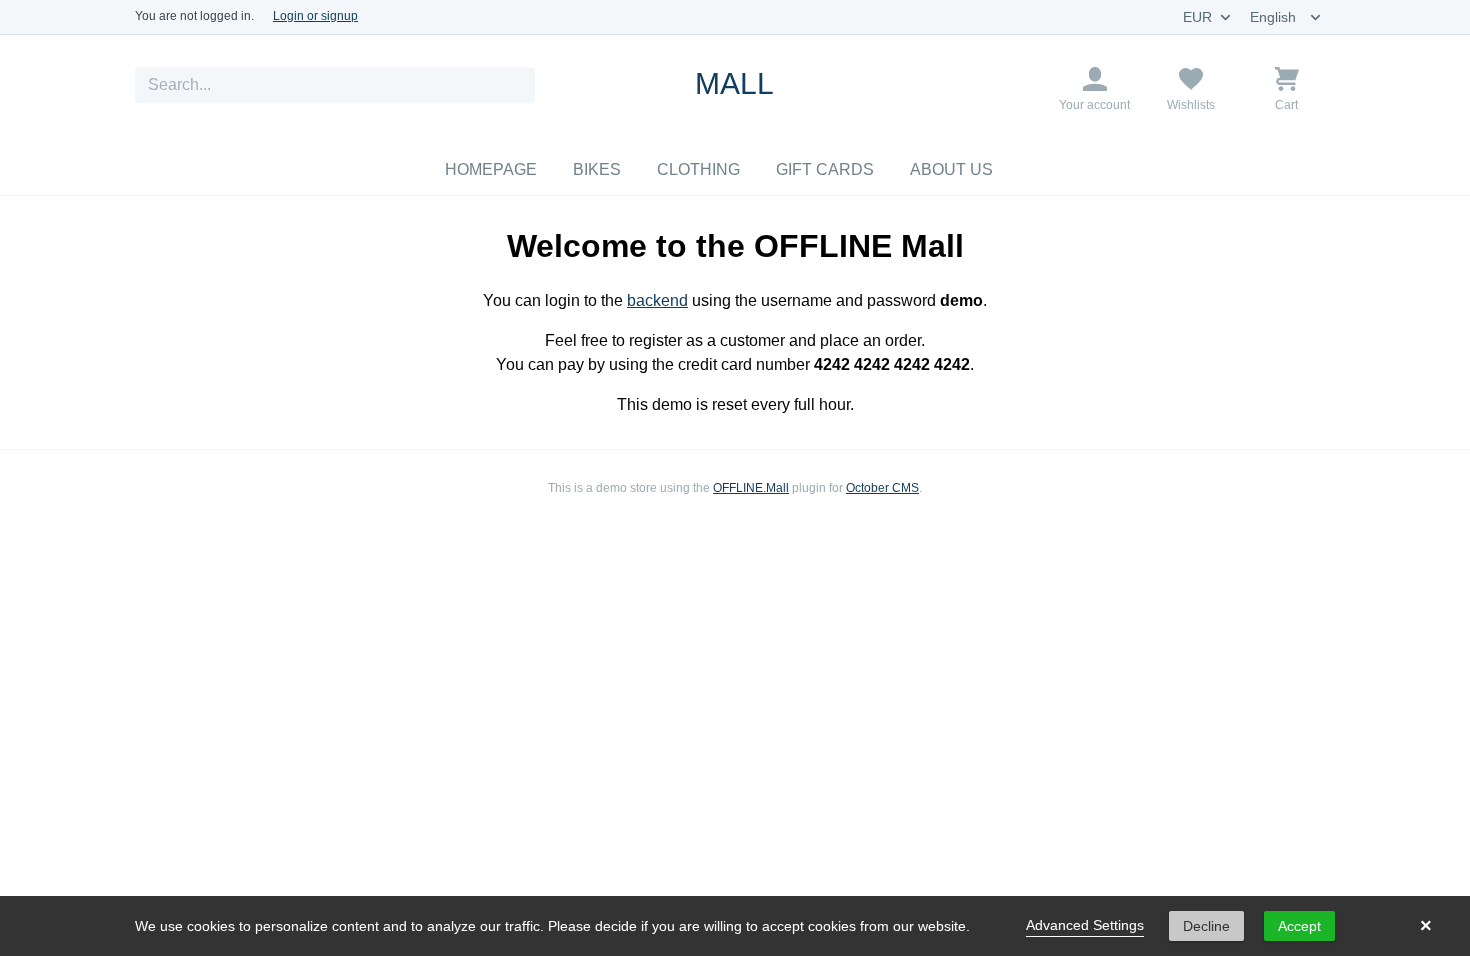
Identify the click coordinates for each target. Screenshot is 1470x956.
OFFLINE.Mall (751, 488)
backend (657, 300)
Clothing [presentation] (698, 169)
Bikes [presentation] (597, 169)
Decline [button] (1206, 926)
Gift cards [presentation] (825, 169)
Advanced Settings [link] (1085, 925)
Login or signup (315, 16)
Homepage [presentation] (491, 169)
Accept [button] (1299, 926)
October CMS (882, 488)
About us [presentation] (951, 169)
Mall (734, 83)
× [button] (1426, 926)
